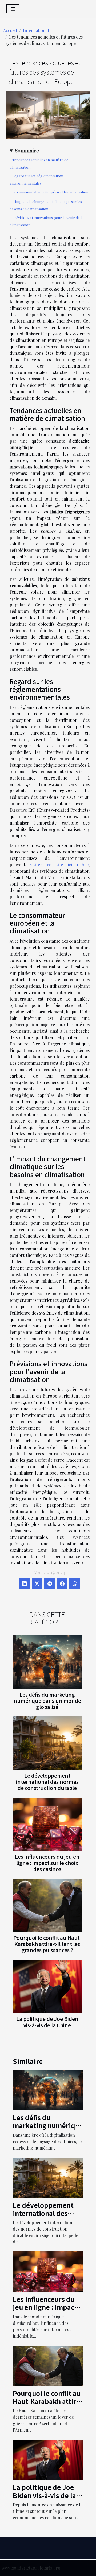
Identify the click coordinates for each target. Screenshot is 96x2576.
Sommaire (27, 150)
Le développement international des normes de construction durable (47, 1782)
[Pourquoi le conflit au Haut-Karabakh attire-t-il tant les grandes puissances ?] (47, 1905)
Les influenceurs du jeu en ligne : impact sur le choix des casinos (47, 1863)
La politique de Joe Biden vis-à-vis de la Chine (47, 2022)
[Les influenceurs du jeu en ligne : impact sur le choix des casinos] (47, 1824)
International (36, 30)
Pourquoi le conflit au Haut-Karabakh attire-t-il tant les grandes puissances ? (47, 1944)
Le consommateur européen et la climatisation (50, 192)
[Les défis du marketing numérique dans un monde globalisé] (47, 1662)
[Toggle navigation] (13, 9)
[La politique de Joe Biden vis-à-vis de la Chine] (47, 1986)
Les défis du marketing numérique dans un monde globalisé (47, 1701)
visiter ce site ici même (59, 865)
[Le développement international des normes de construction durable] (47, 1743)
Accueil (10, 30)
